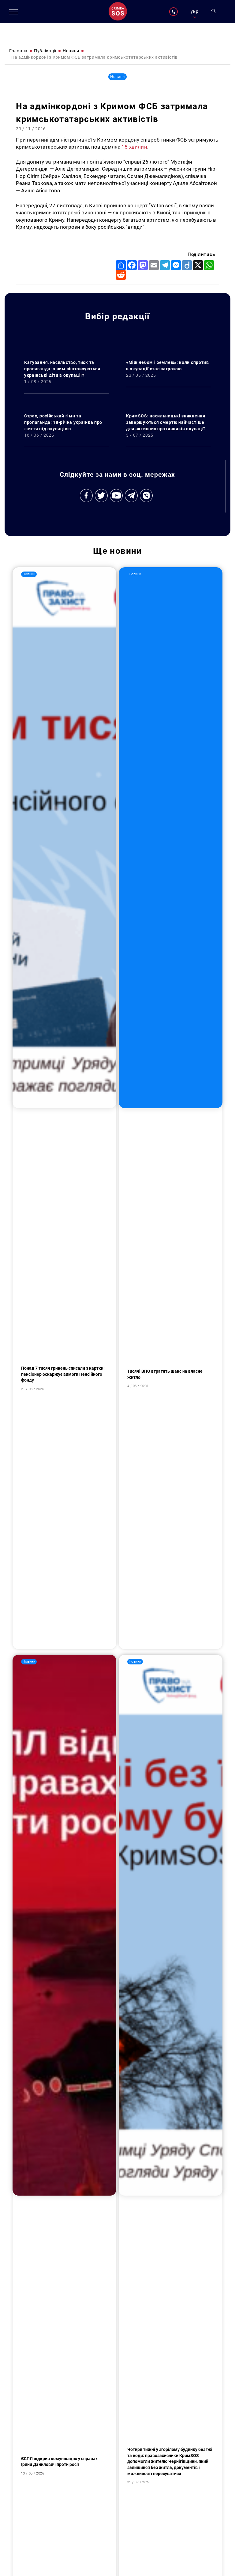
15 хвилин (134, 147)
